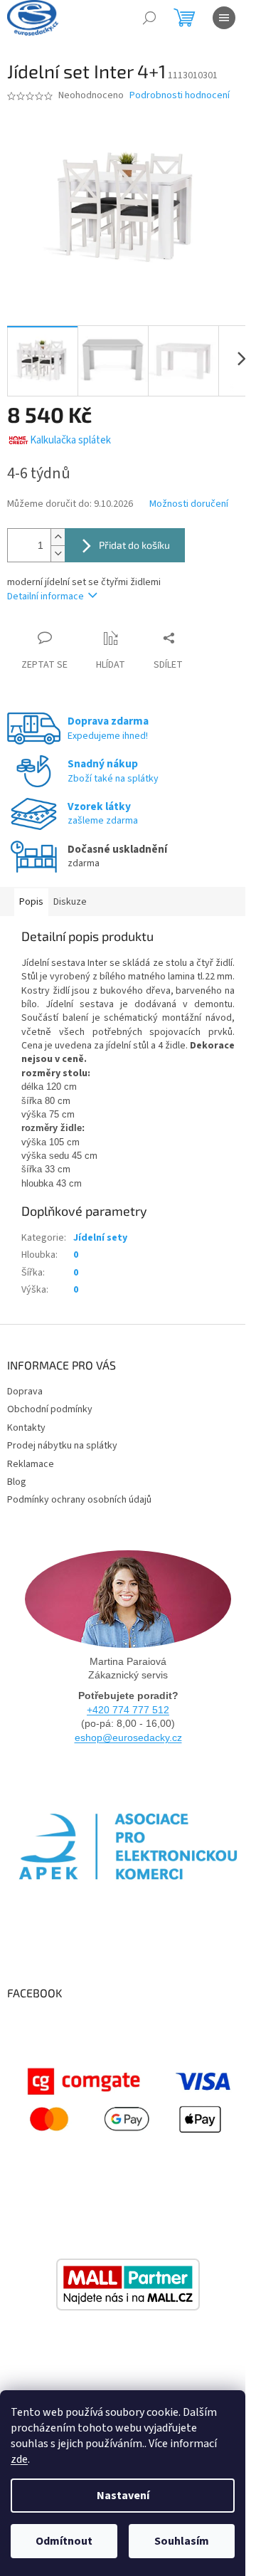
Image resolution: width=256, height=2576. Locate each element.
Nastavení (123, 2496)
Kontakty (26, 1428)
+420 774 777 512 (128, 1710)
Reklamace (31, 1464)
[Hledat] (149, 18)
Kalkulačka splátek (70, 440)
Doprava (25, 1392)
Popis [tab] (31, 902)
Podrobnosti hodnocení (180, 96)
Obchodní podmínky (50, 1409)
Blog (17, 1482)
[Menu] (224, 18)
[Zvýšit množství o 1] (58, 537)
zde (19, 2459)
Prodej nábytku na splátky (62, 1446)
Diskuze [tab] (70, 902)
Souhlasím (182, 2541)
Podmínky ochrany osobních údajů (79, 1500)
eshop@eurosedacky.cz (128, 1738)
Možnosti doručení (189, 504)
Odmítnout (64, 2541)
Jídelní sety (100, 1238)
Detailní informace (46, 596)
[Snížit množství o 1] (58, 553)
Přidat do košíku (134, 545)
